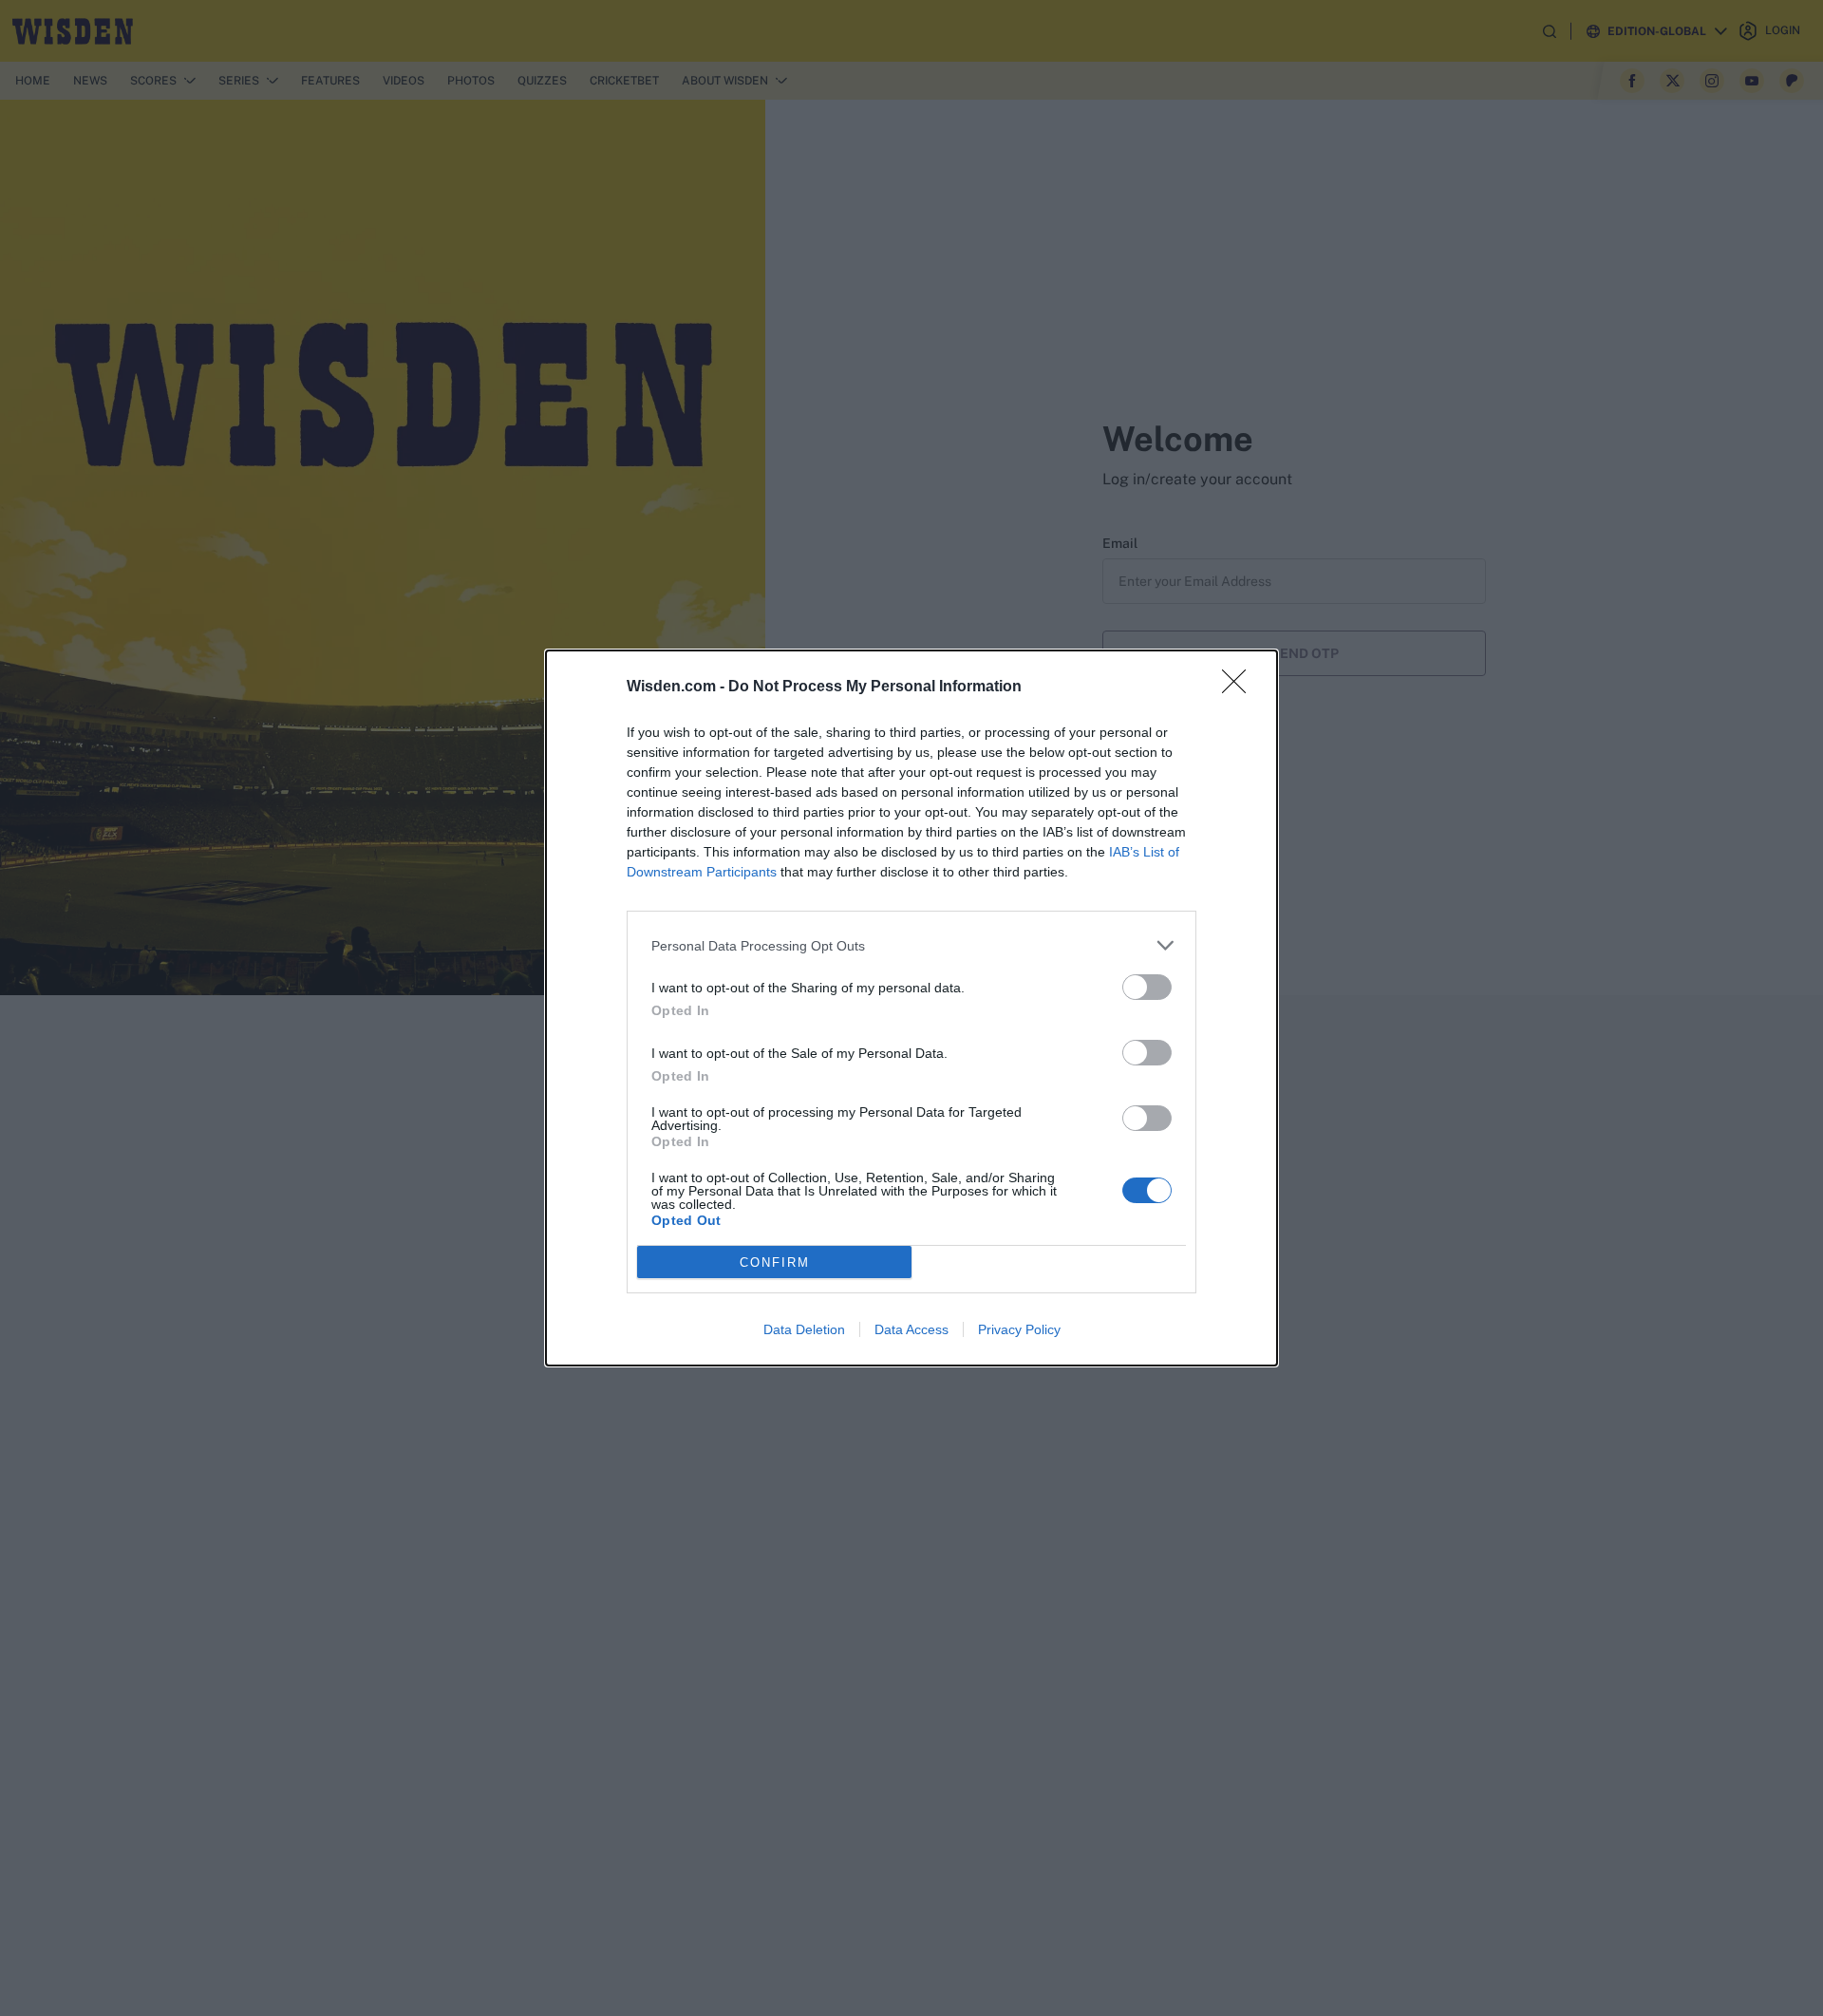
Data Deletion (804, 1329)
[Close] (1240, 688)
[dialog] (911, 1008)
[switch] (1147, 987)
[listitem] (911, 945)
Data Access (911, 1329)
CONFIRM (775, 1262)
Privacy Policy (1019, 1329)
